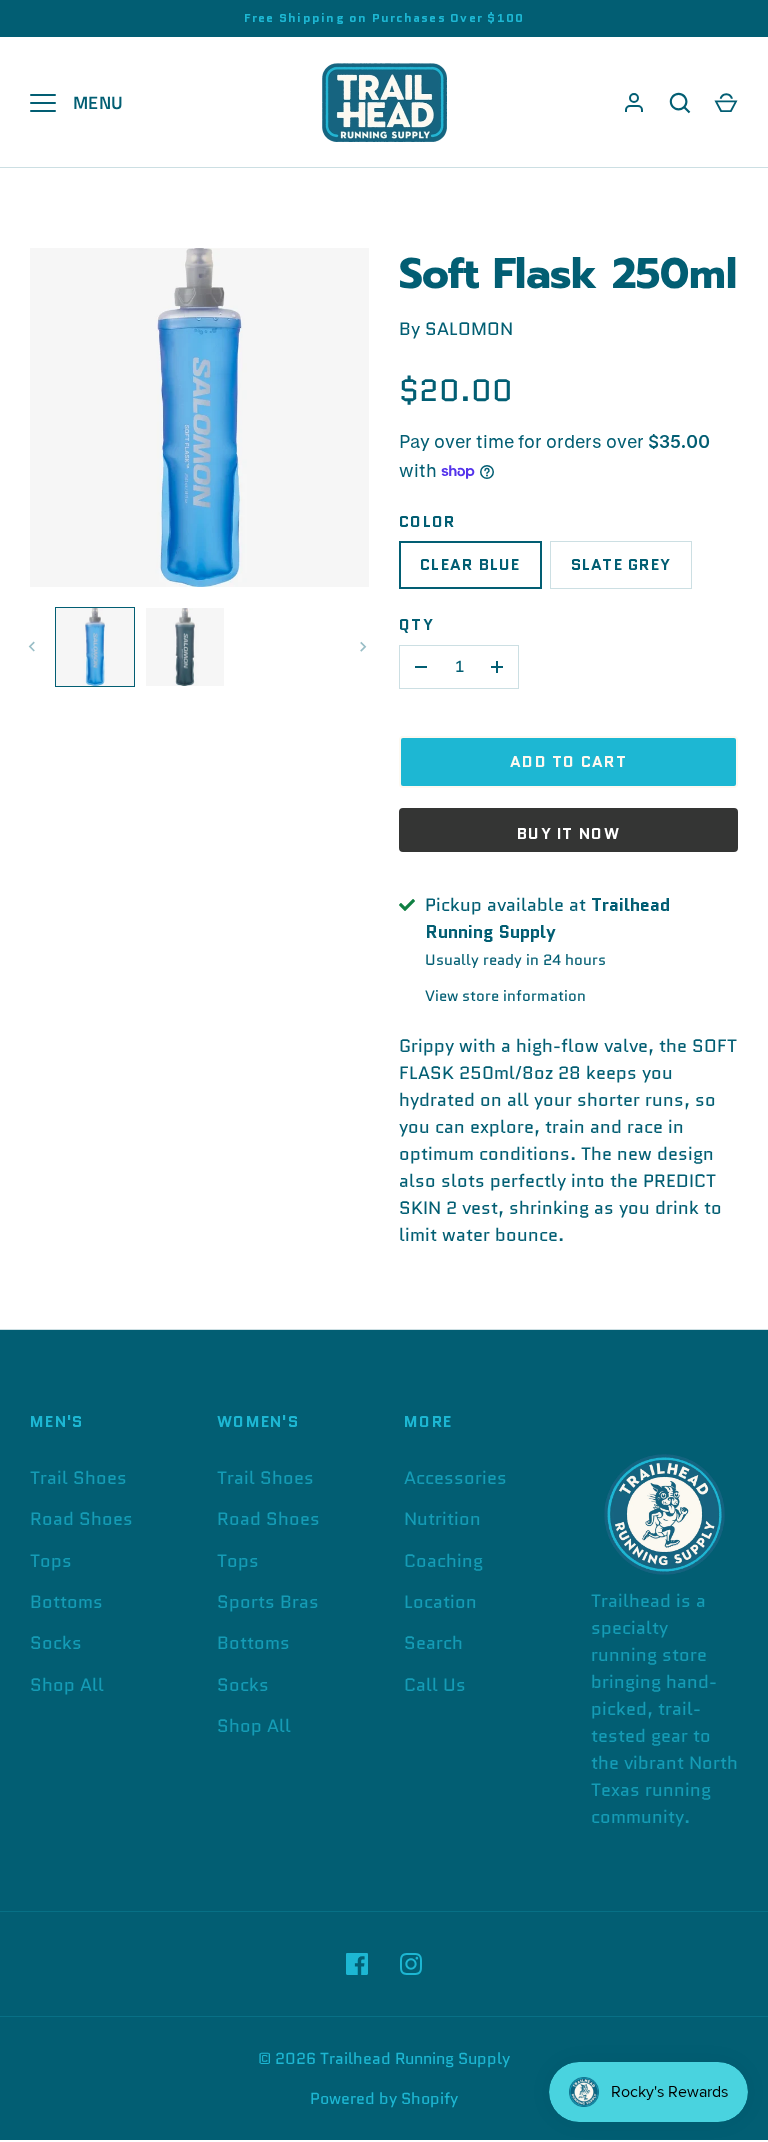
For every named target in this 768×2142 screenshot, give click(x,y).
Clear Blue (470, 564)
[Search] (680, 103)
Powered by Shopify (384, 2098)
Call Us (435, 1685)
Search (433, 1643)
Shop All (67, 1685)
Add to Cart (568, 761)
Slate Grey (621, 564)
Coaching (443, 1561)
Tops (51, 1561)
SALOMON (469, 329)
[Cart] (726, 103)
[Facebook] (357, 1964)
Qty (416, 624)
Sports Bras (268, 1602)
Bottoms (66, 1602)
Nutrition (442, 1519)
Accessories (455, 1478)
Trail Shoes (78, 1478)
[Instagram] (411, 1964)
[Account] (634, 103)
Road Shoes (81, 1519)
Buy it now (568, 833)
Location (440, 1602)
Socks (56, 1643)
